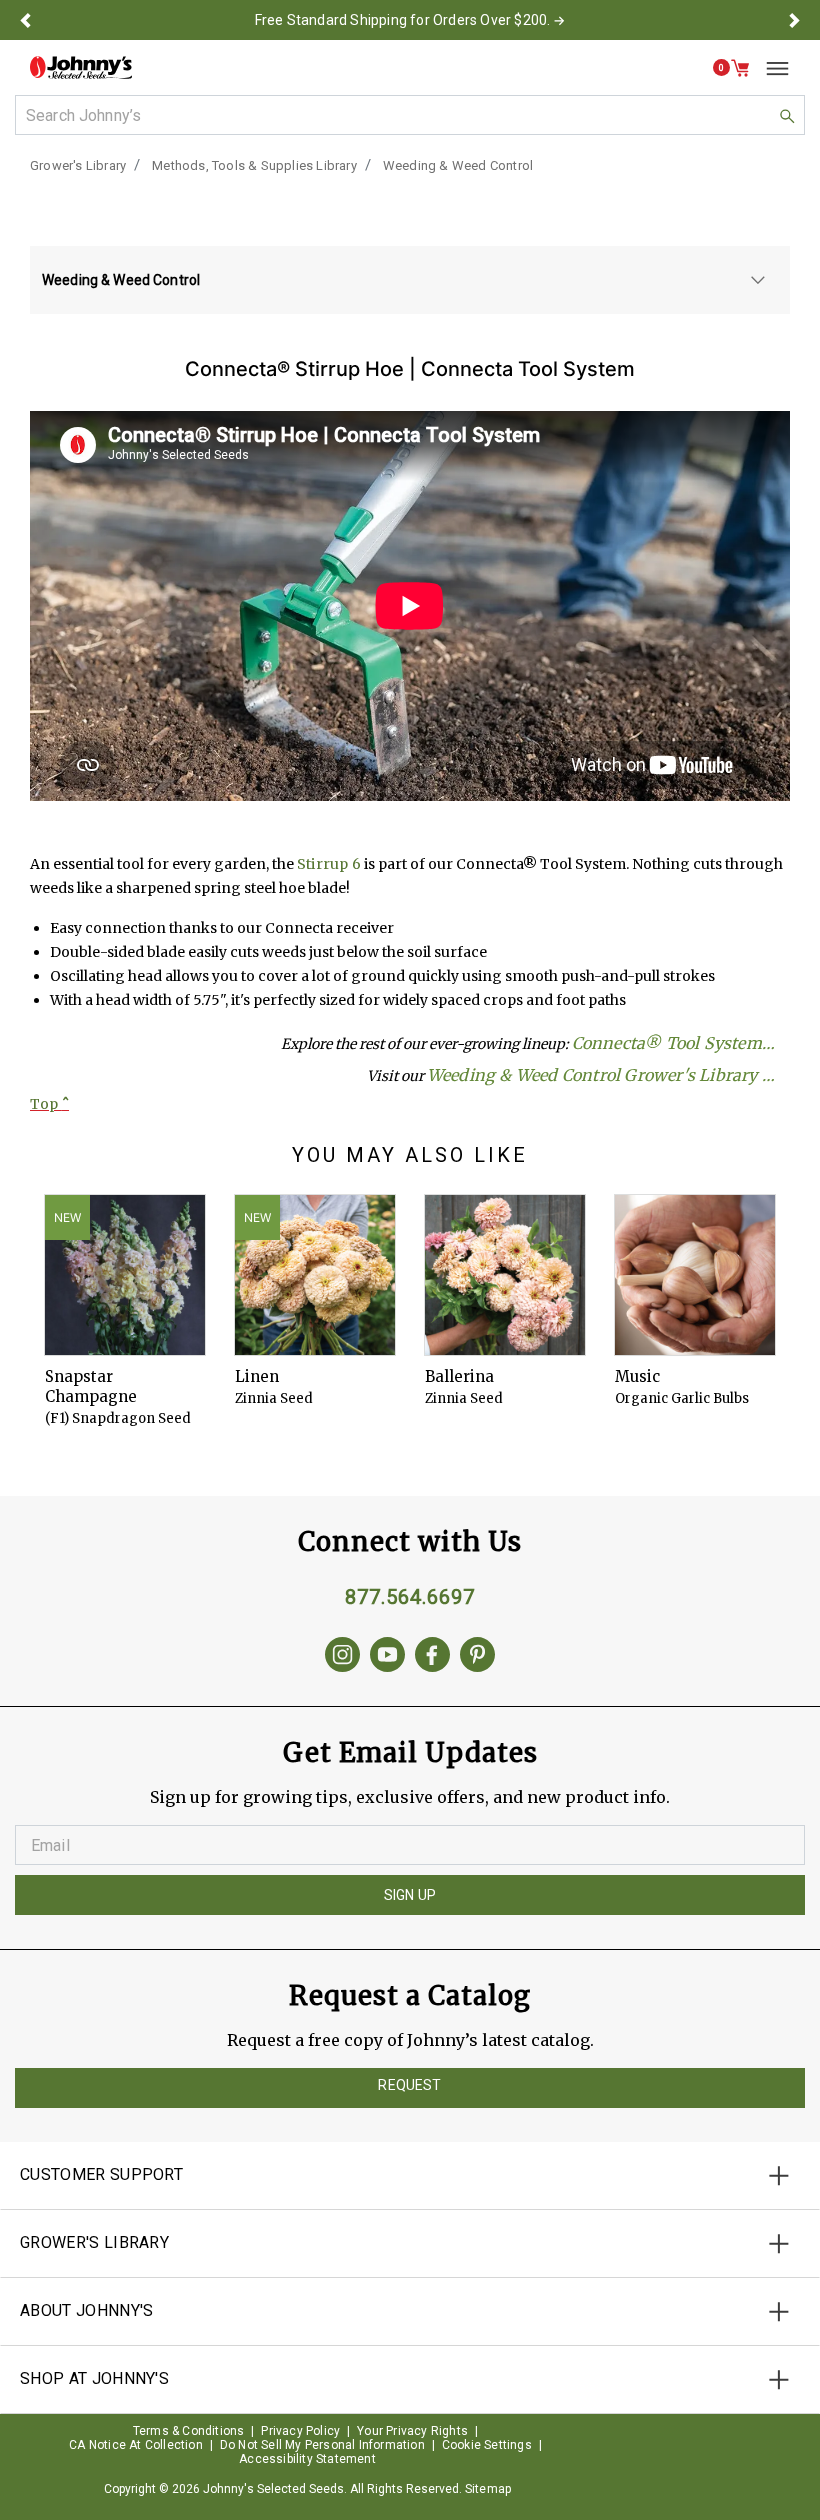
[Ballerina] (505, 1275)
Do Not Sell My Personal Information (322, 2445)
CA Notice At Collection (136, 2445)
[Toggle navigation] (770, 68)
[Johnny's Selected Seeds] (81, 67)
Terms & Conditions (189, 2431)
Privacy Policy (300, 2431)
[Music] (695, 1275)
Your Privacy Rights (412, 2431)
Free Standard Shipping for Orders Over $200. (403, 20)
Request (409, 2085)
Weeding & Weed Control (458, 165)
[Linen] (315, 1275)
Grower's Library (78, 165)
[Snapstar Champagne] (125, 1275)
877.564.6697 (410, 1597)
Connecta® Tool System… (673, 1043)
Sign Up (410, 1895)
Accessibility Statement (307, 2459)
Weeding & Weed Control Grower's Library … (601, 1075)
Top (49, 1104)
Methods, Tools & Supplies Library (254, 165)
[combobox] (410, 115)
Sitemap (488, 2489)
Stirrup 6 (329, 864)
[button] (25, 20)
